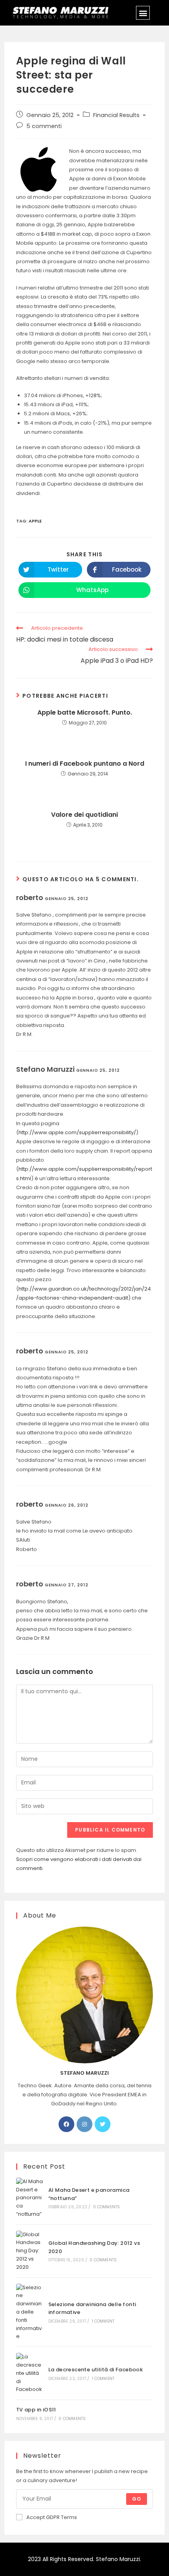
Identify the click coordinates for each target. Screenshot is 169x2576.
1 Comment (103, 2321)
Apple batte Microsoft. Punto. (85, 713)
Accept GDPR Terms (52, 2517)
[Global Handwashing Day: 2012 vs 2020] (29, 2251)
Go (137, 2499)
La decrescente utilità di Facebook (96, 2370)
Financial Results (116, 115)
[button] (143, 13)
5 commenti (44, 126)
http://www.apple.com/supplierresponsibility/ (77, 1132)
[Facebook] (66, 2124)
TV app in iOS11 (36, 2410)
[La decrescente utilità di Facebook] (29, 2373)
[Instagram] (84, 2124)
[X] (103, 2124)
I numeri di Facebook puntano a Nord (85, 764)
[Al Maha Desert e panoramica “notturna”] (29, 2198)
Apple (35, 521)
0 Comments (107, 2207)
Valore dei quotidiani (84, 815)
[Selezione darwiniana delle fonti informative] (29, 2312)
